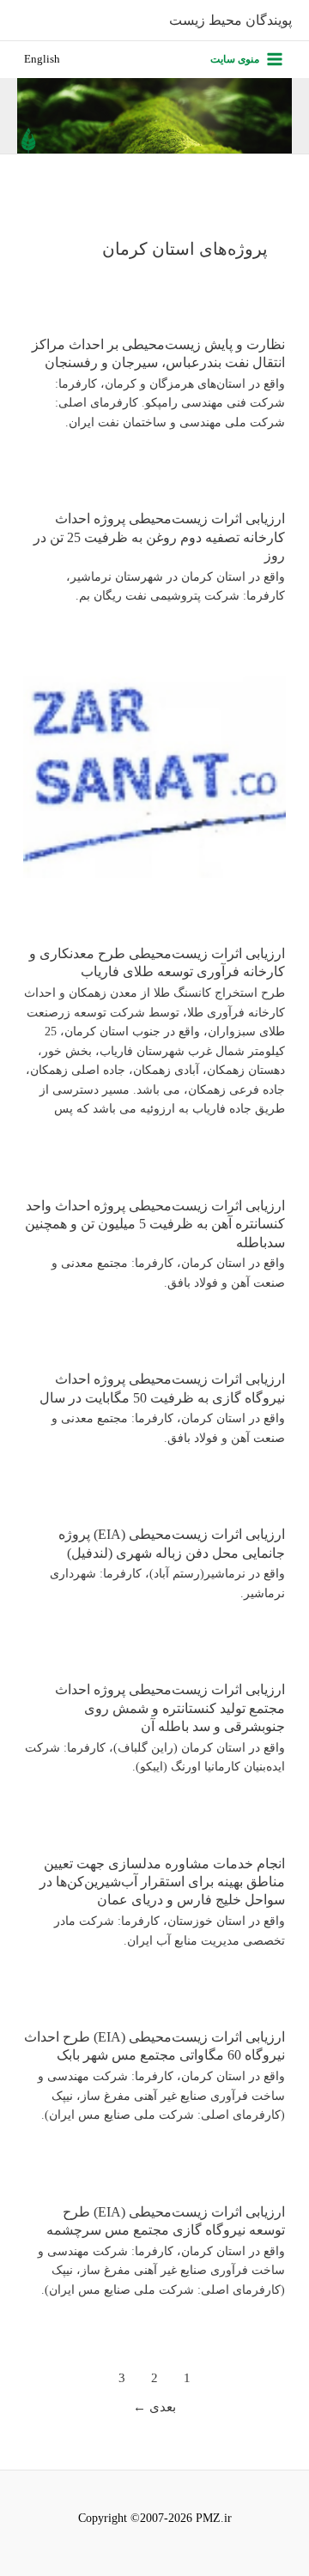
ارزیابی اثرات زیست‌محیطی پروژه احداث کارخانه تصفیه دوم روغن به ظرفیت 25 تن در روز (159, 537)
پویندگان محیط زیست (230, 20)
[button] (42, 60)
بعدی (154, 2407)
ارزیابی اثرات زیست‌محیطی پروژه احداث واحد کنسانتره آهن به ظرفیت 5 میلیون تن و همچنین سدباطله (155, 1224)
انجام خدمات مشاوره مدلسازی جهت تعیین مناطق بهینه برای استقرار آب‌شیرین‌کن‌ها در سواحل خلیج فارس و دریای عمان (162, 1882)
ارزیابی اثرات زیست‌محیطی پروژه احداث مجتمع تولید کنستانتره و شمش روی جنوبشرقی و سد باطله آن (170, 1708)
